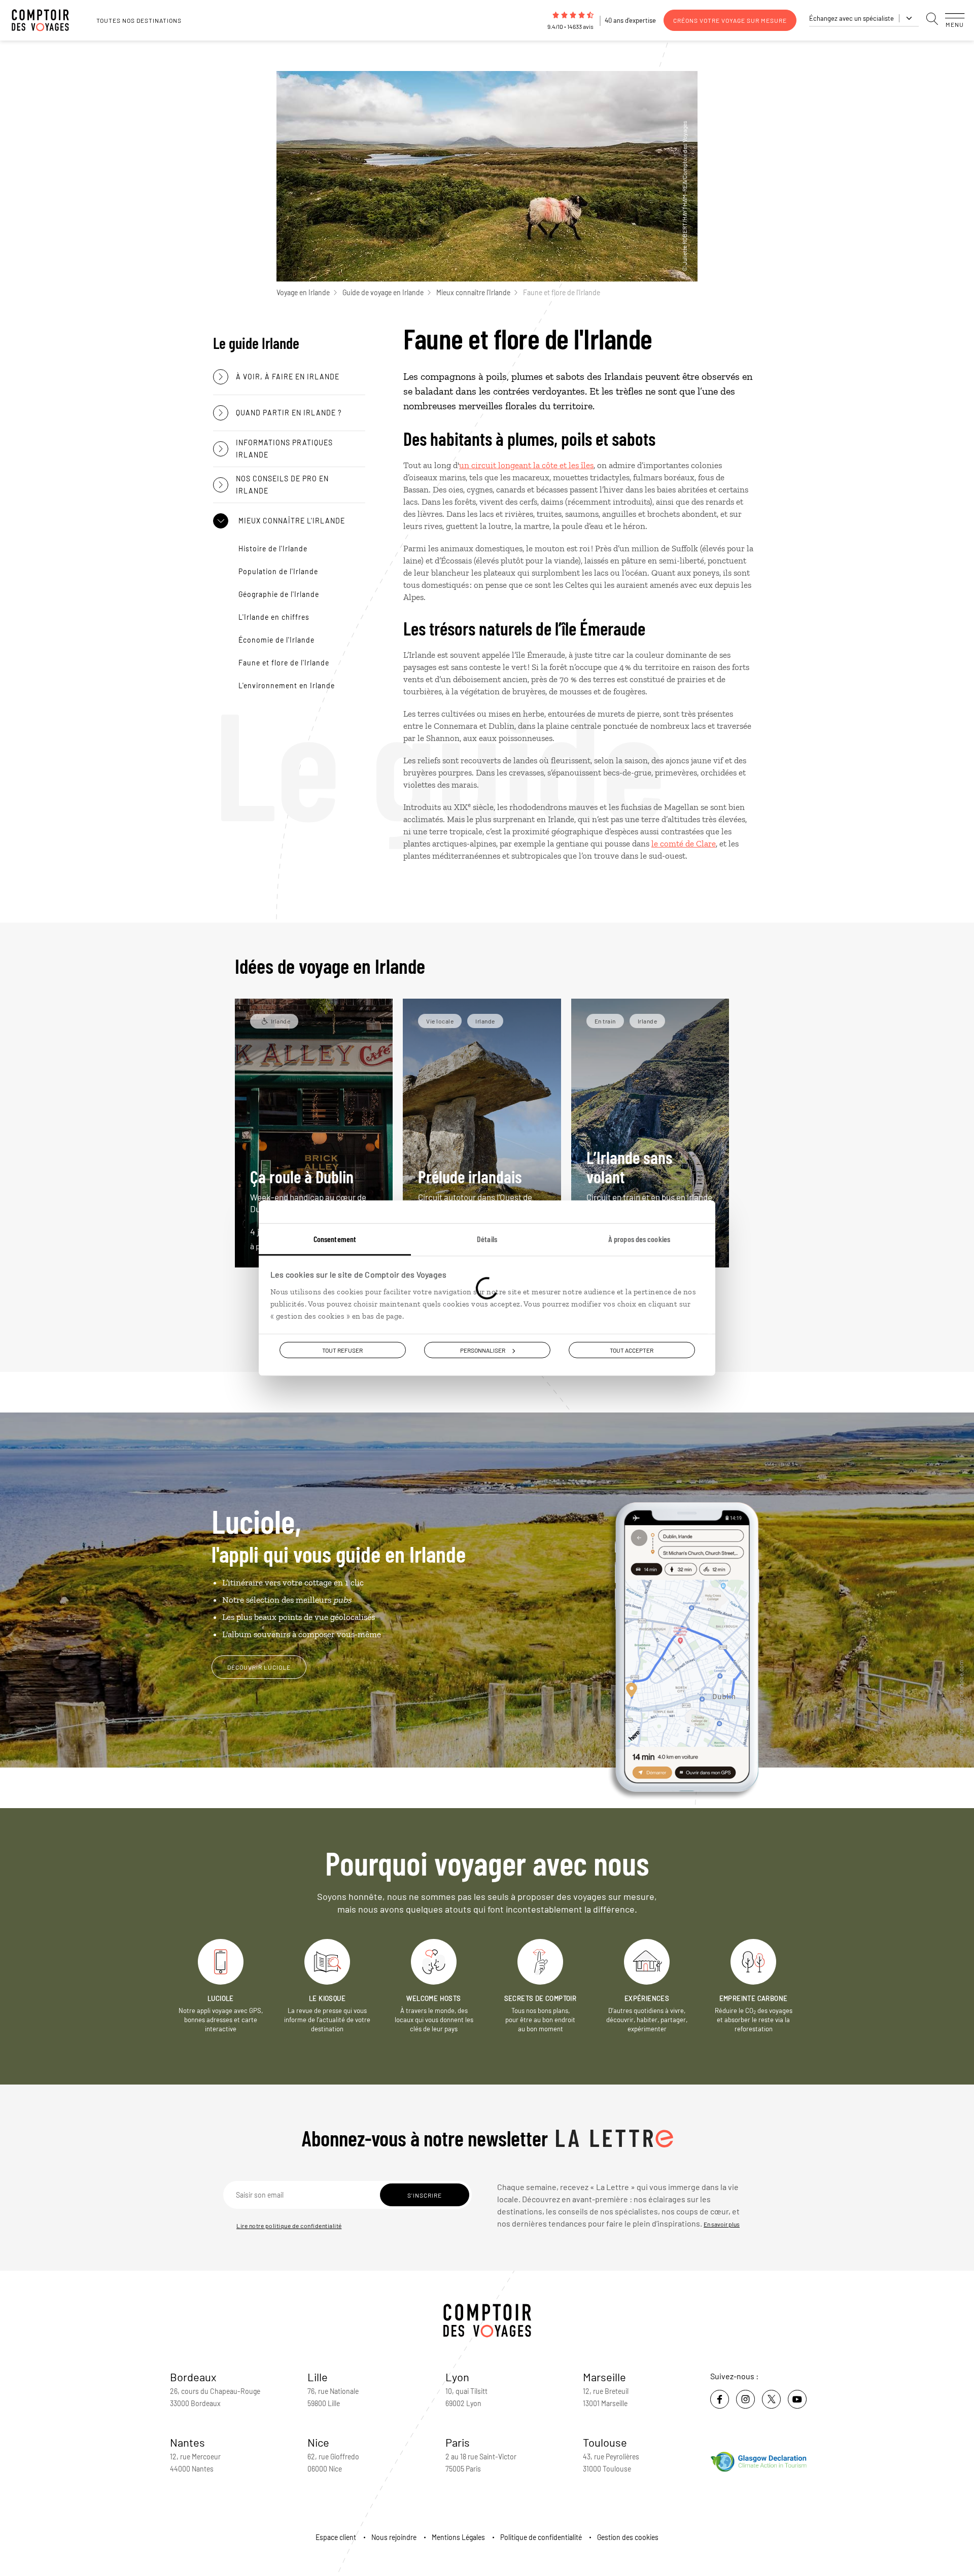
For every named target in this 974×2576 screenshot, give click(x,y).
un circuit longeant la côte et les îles (526, 465)
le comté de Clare (684, 843)
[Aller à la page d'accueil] (46, 20)
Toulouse (605, 2442)
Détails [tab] (487, 1238)
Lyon (457, 2377)
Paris (458, 2442)
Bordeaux (193, 2377)
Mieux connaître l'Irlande (473, 292)
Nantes (187, 2442)
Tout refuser (342, 1350)
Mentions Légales (458, 2537)
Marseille (604, 2377)
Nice (318, 2442)
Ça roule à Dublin (308, 1190)
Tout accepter (632, 1350)
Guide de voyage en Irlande (383, 292)
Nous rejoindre (394, 2537)
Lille (318, 2377)
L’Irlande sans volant (649, 1180)
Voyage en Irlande (303, 292)
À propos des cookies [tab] (639, 1238)
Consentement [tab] (335, 1238)
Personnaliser (483, 1350)
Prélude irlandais (480, 1190)
